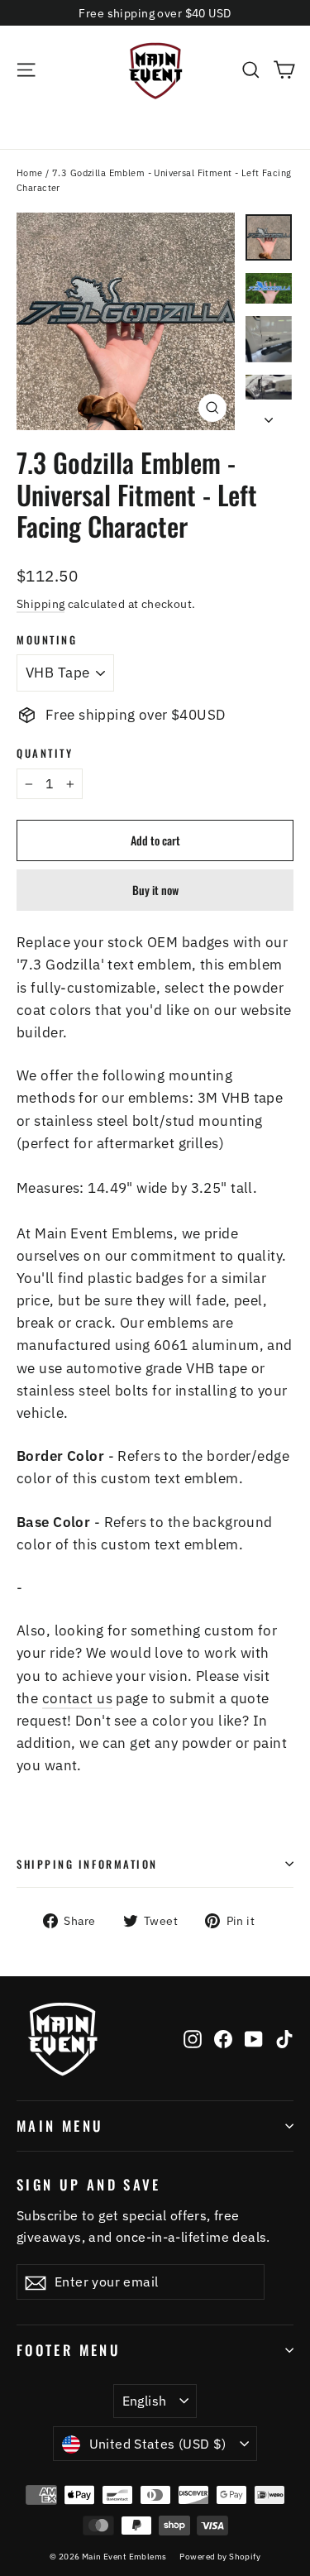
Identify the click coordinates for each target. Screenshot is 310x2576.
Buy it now (155, 890)
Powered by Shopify (220, 2557)
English (145, 2401)
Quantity (45, 753)
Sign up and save (89, 2183)
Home (30, 173)
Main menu (60, 2126)
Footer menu (69, 2350)
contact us (77, 1698)
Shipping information (87, 1864)
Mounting (47, 640)
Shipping (41, 603)
